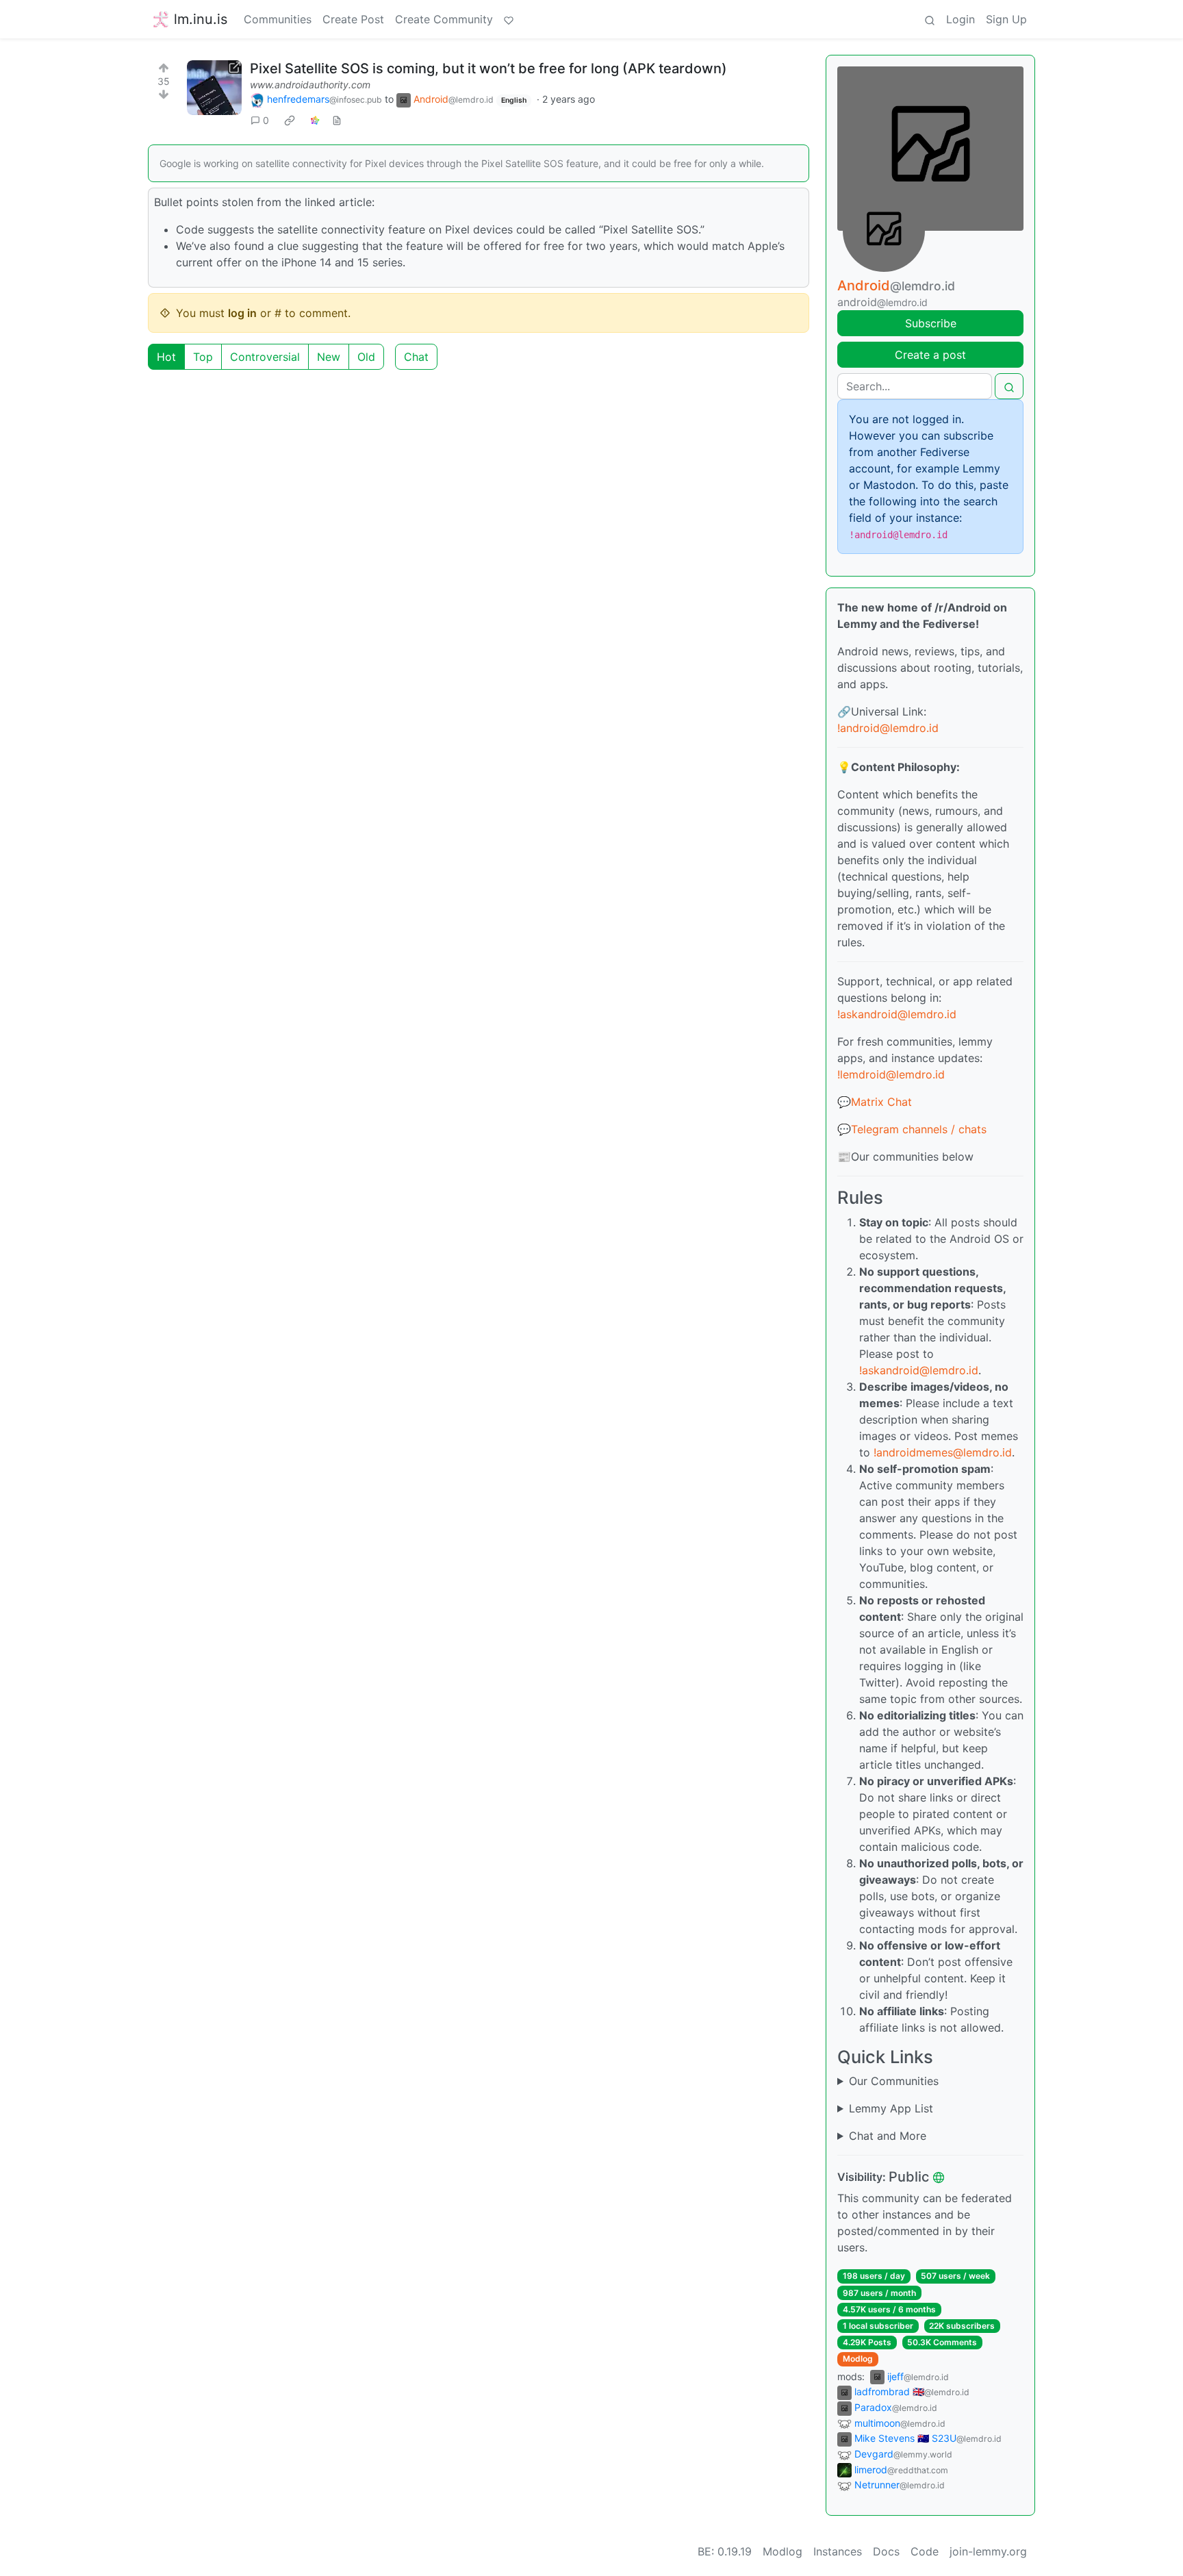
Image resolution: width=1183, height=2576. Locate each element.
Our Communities (894, 2081)
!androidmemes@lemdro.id (943, 1452)
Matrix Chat (881, 1102)
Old (366, 357)
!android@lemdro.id (888, 728)
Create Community (444, 19)
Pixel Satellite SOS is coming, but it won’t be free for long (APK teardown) (488, 68)
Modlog (858, 2359)
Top (203, 357)
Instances (838, 2551)
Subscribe (931, 323)
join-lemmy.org (988, 2551)
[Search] (930, 19)
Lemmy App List (891, 2108)
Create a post (930, 355)
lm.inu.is (201, 19)
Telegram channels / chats (919, 1129)
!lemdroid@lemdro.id (891, 1074)
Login (961, 19)
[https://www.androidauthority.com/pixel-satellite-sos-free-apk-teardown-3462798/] (214, 88)
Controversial (265, 357)
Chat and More (888, 2136)
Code (925, 2551)
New (329, 357)
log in (242, 313)
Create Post (353, 19)
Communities (278, 19)
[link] (290, 121)
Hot (166, 357)
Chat (416, 357)
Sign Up (1006, 19)
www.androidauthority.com (310, 85)
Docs (886, 2551)
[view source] (337, 120)
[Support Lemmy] (509, 19)
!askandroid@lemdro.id (897, 1014)
